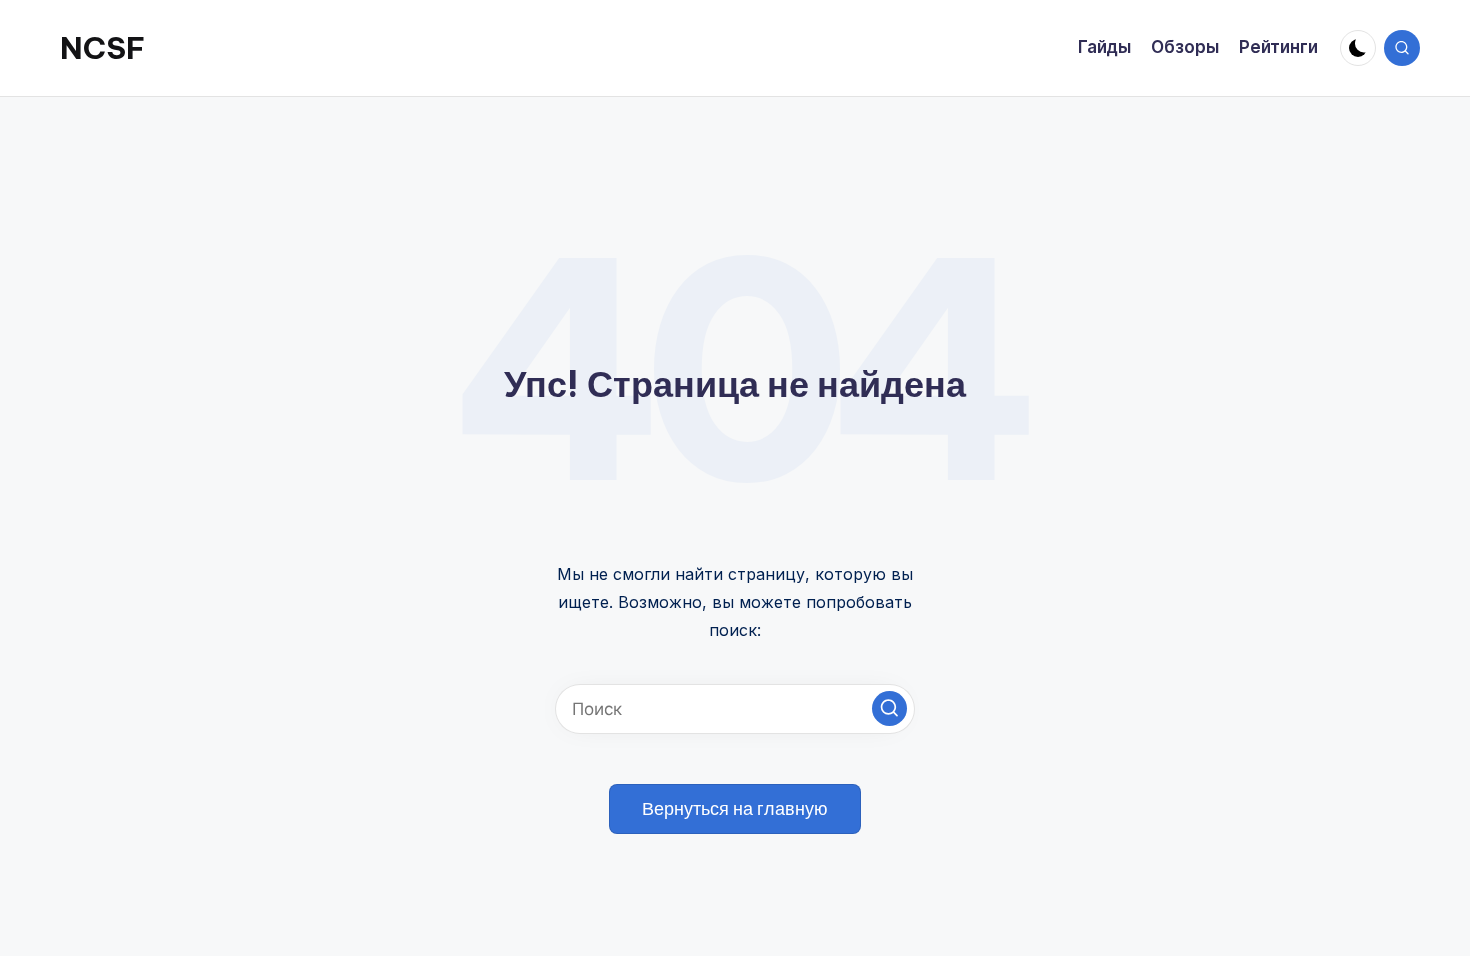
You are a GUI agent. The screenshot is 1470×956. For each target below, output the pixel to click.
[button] (889, 708)
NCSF (102, 48)
